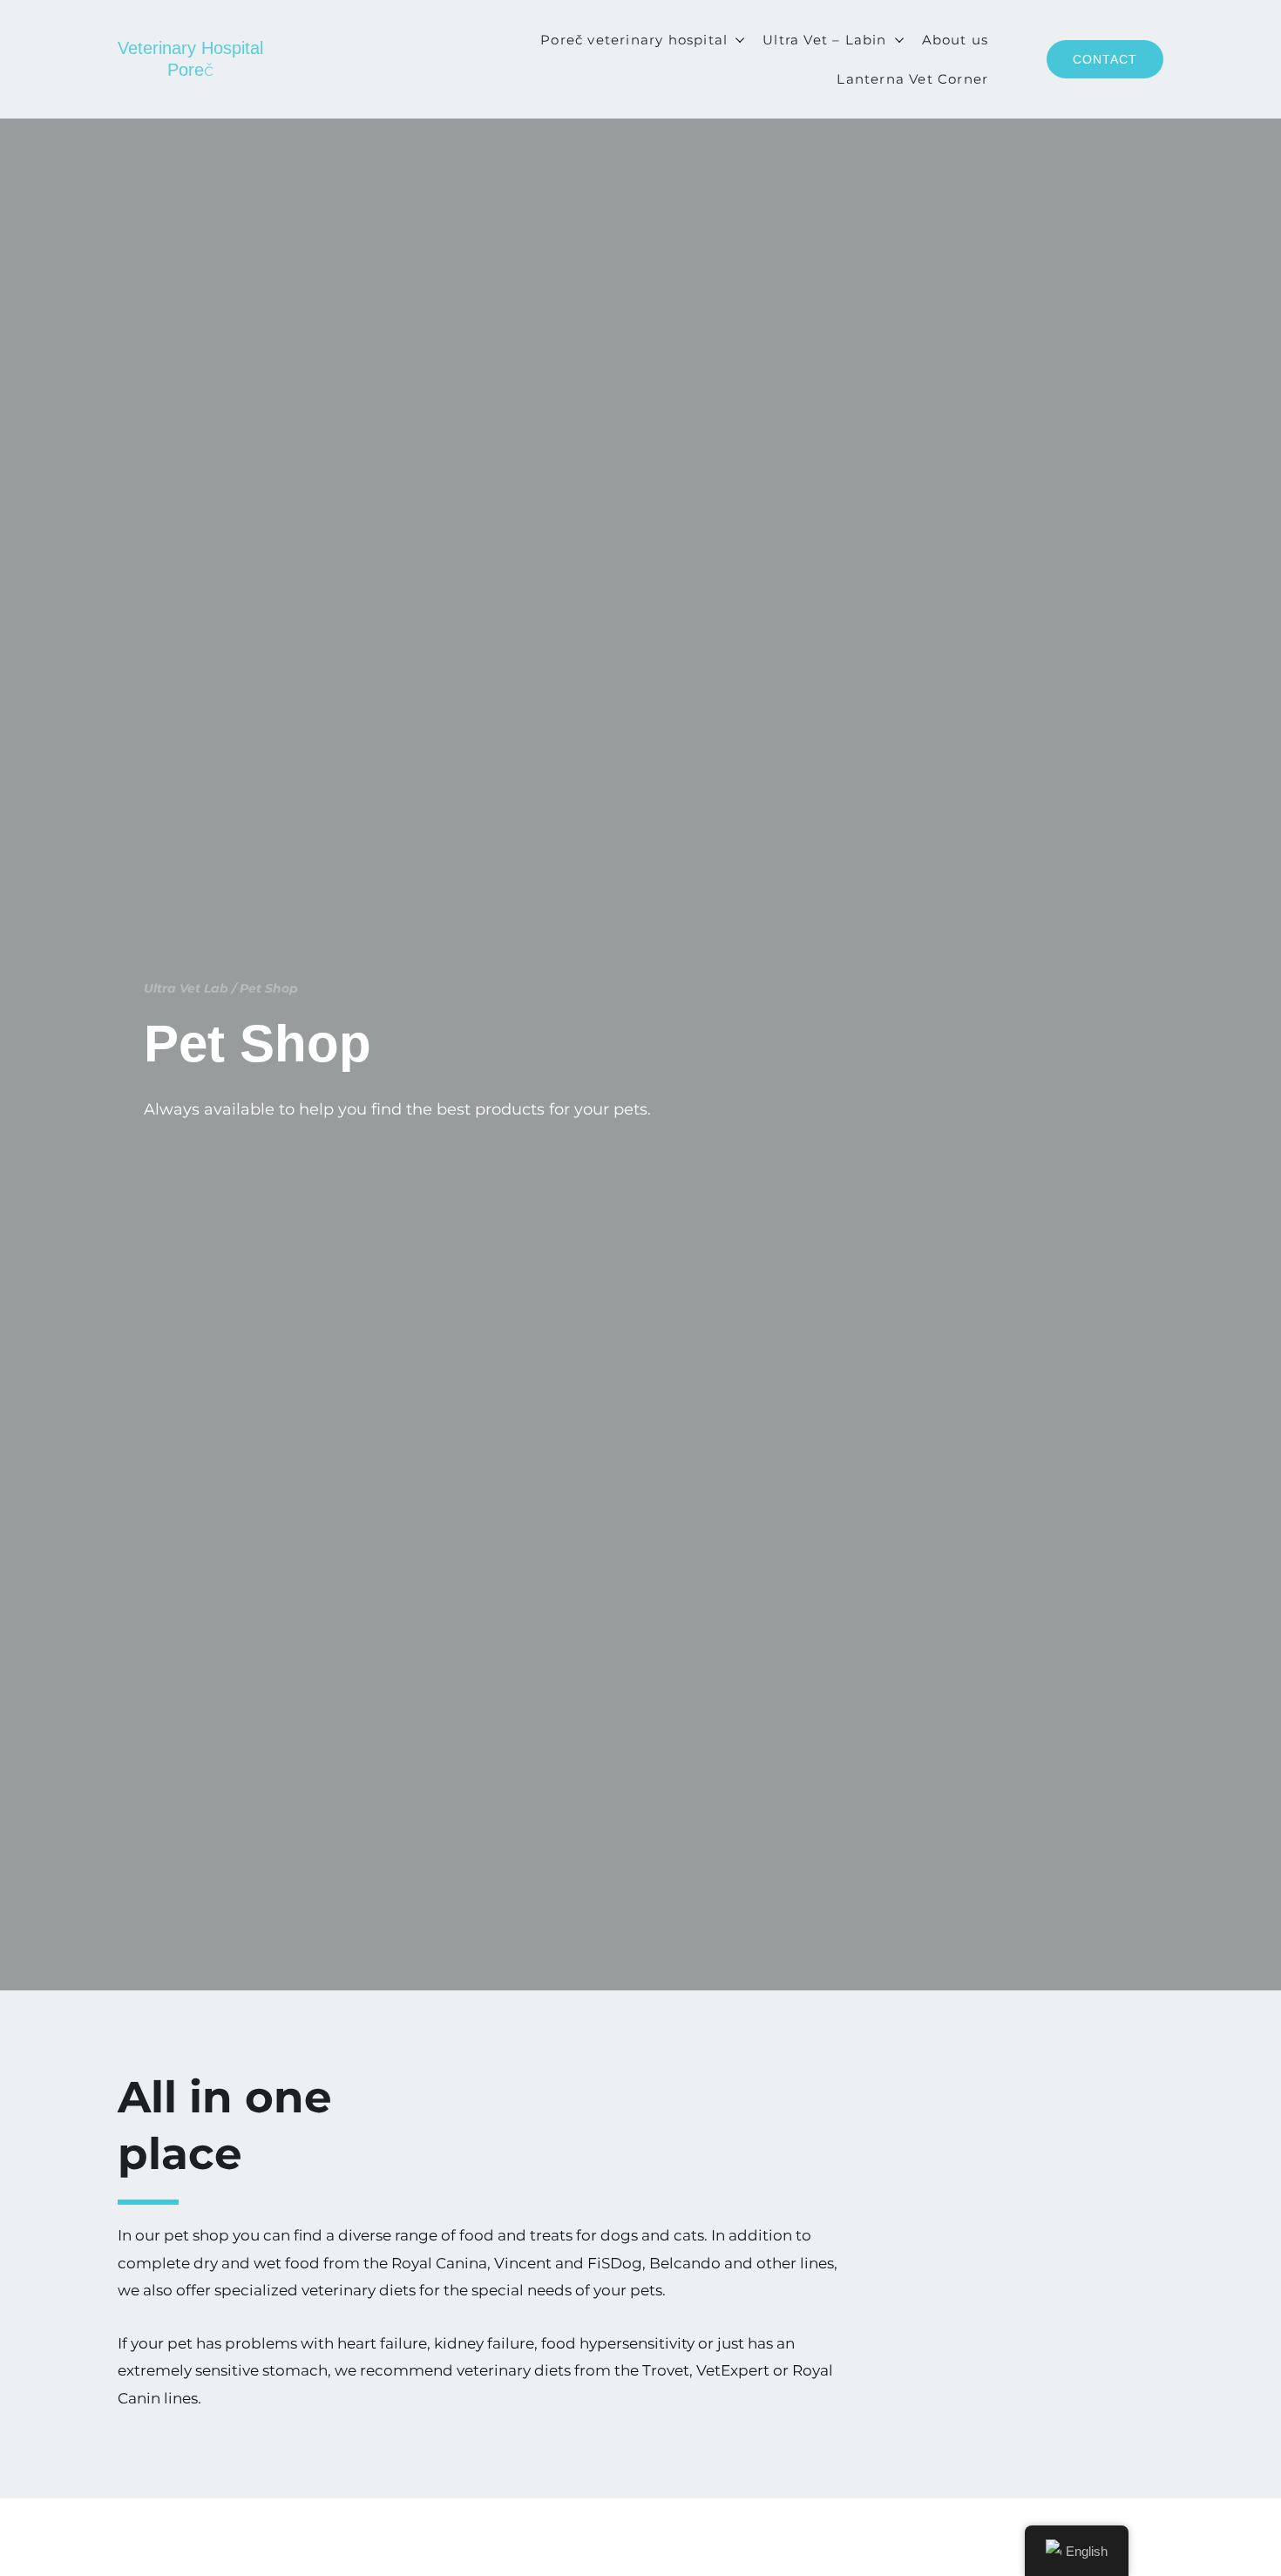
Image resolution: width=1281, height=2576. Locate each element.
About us (956, 40)
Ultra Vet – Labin (824, 40)
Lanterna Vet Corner (912, 79)
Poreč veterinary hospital (634, 40)
